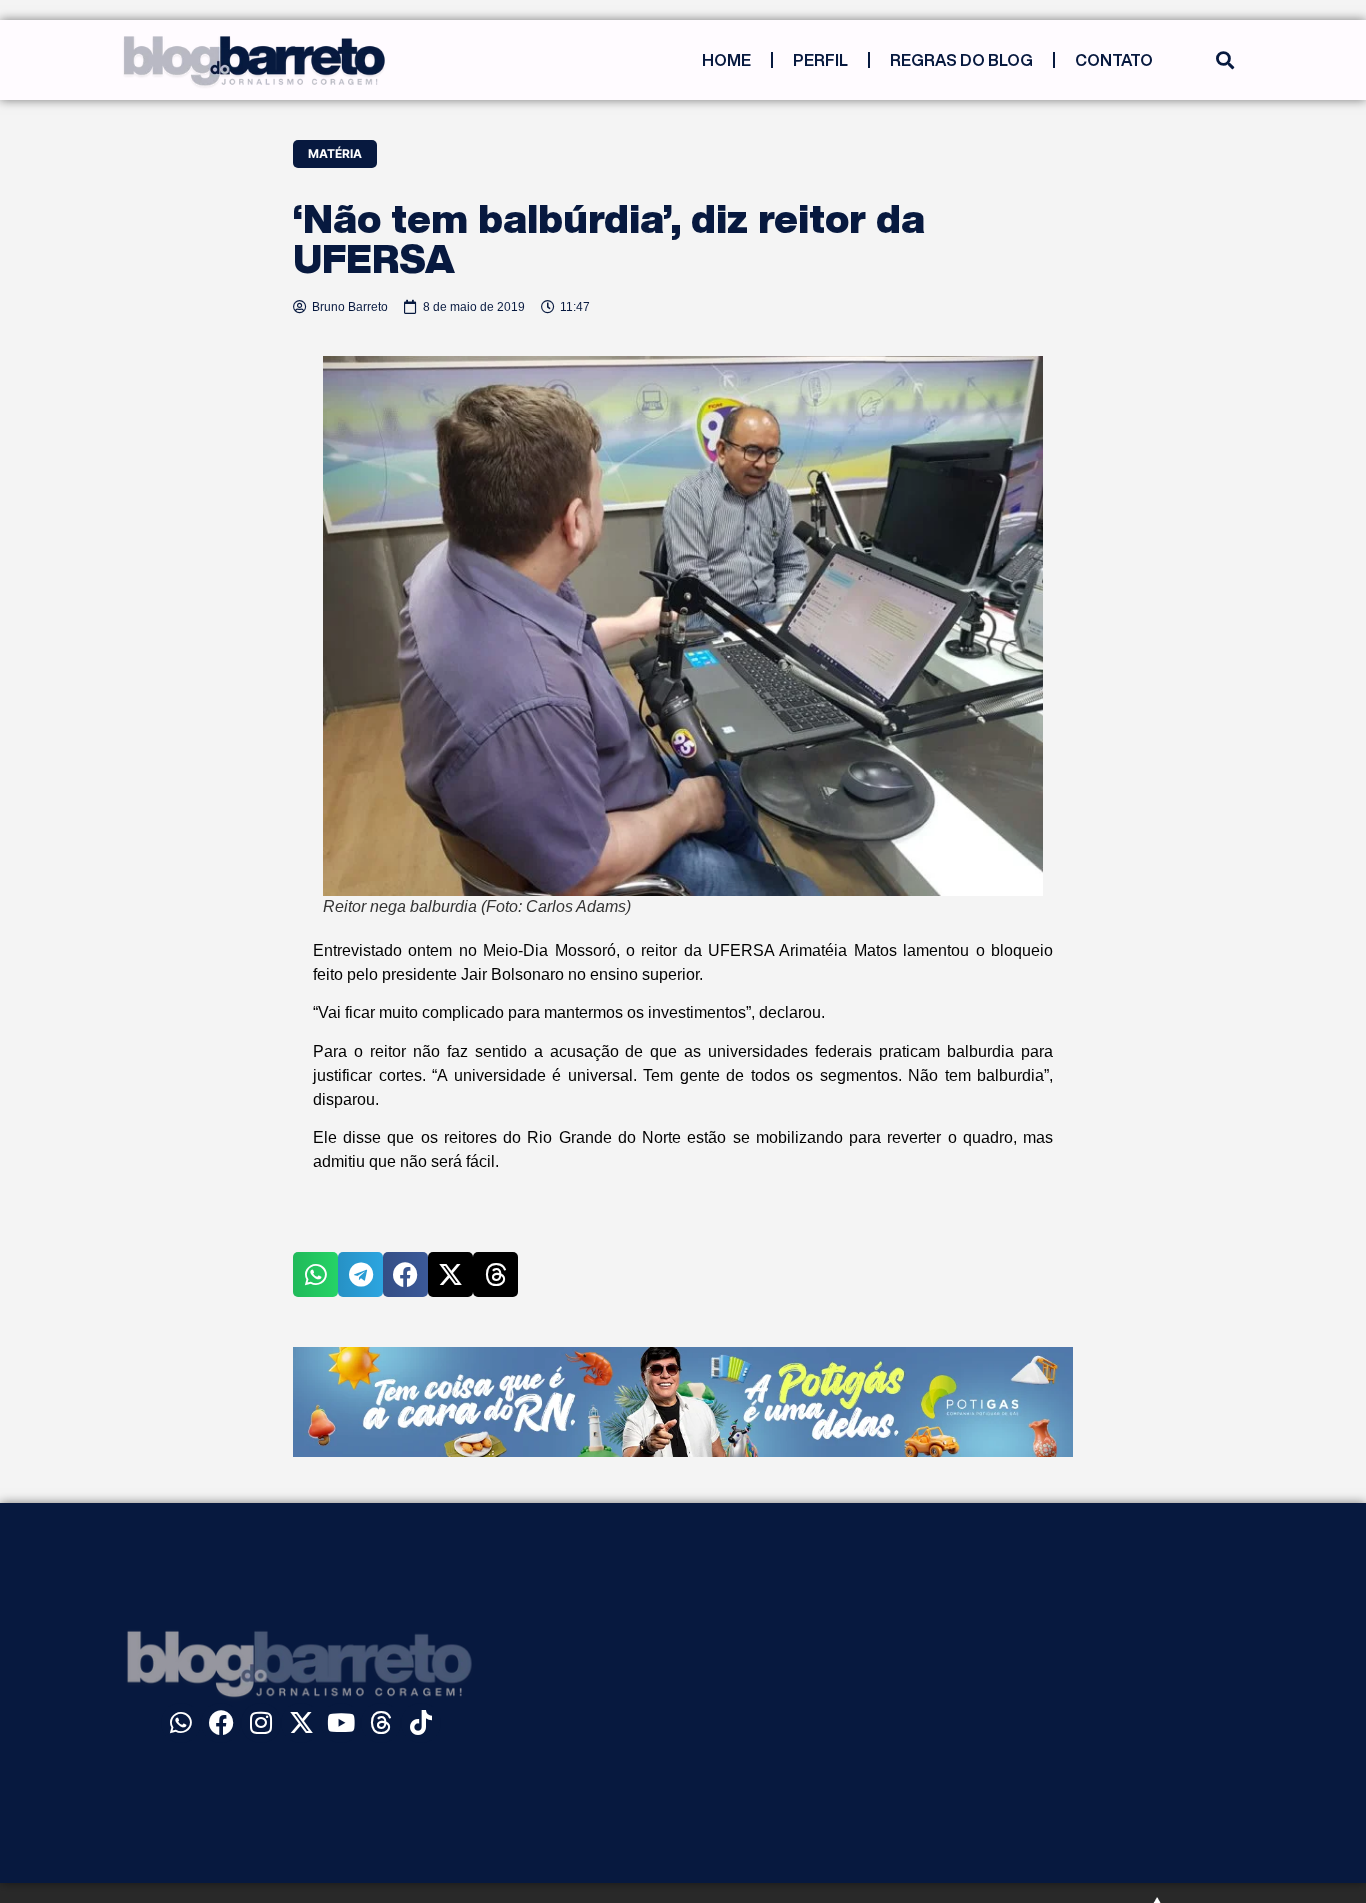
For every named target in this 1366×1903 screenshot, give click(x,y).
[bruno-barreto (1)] (683, 1451)
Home (726, 60)
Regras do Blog (961, 60)
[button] (1224, 60)
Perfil (820, 60)
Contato (1114, 60)
